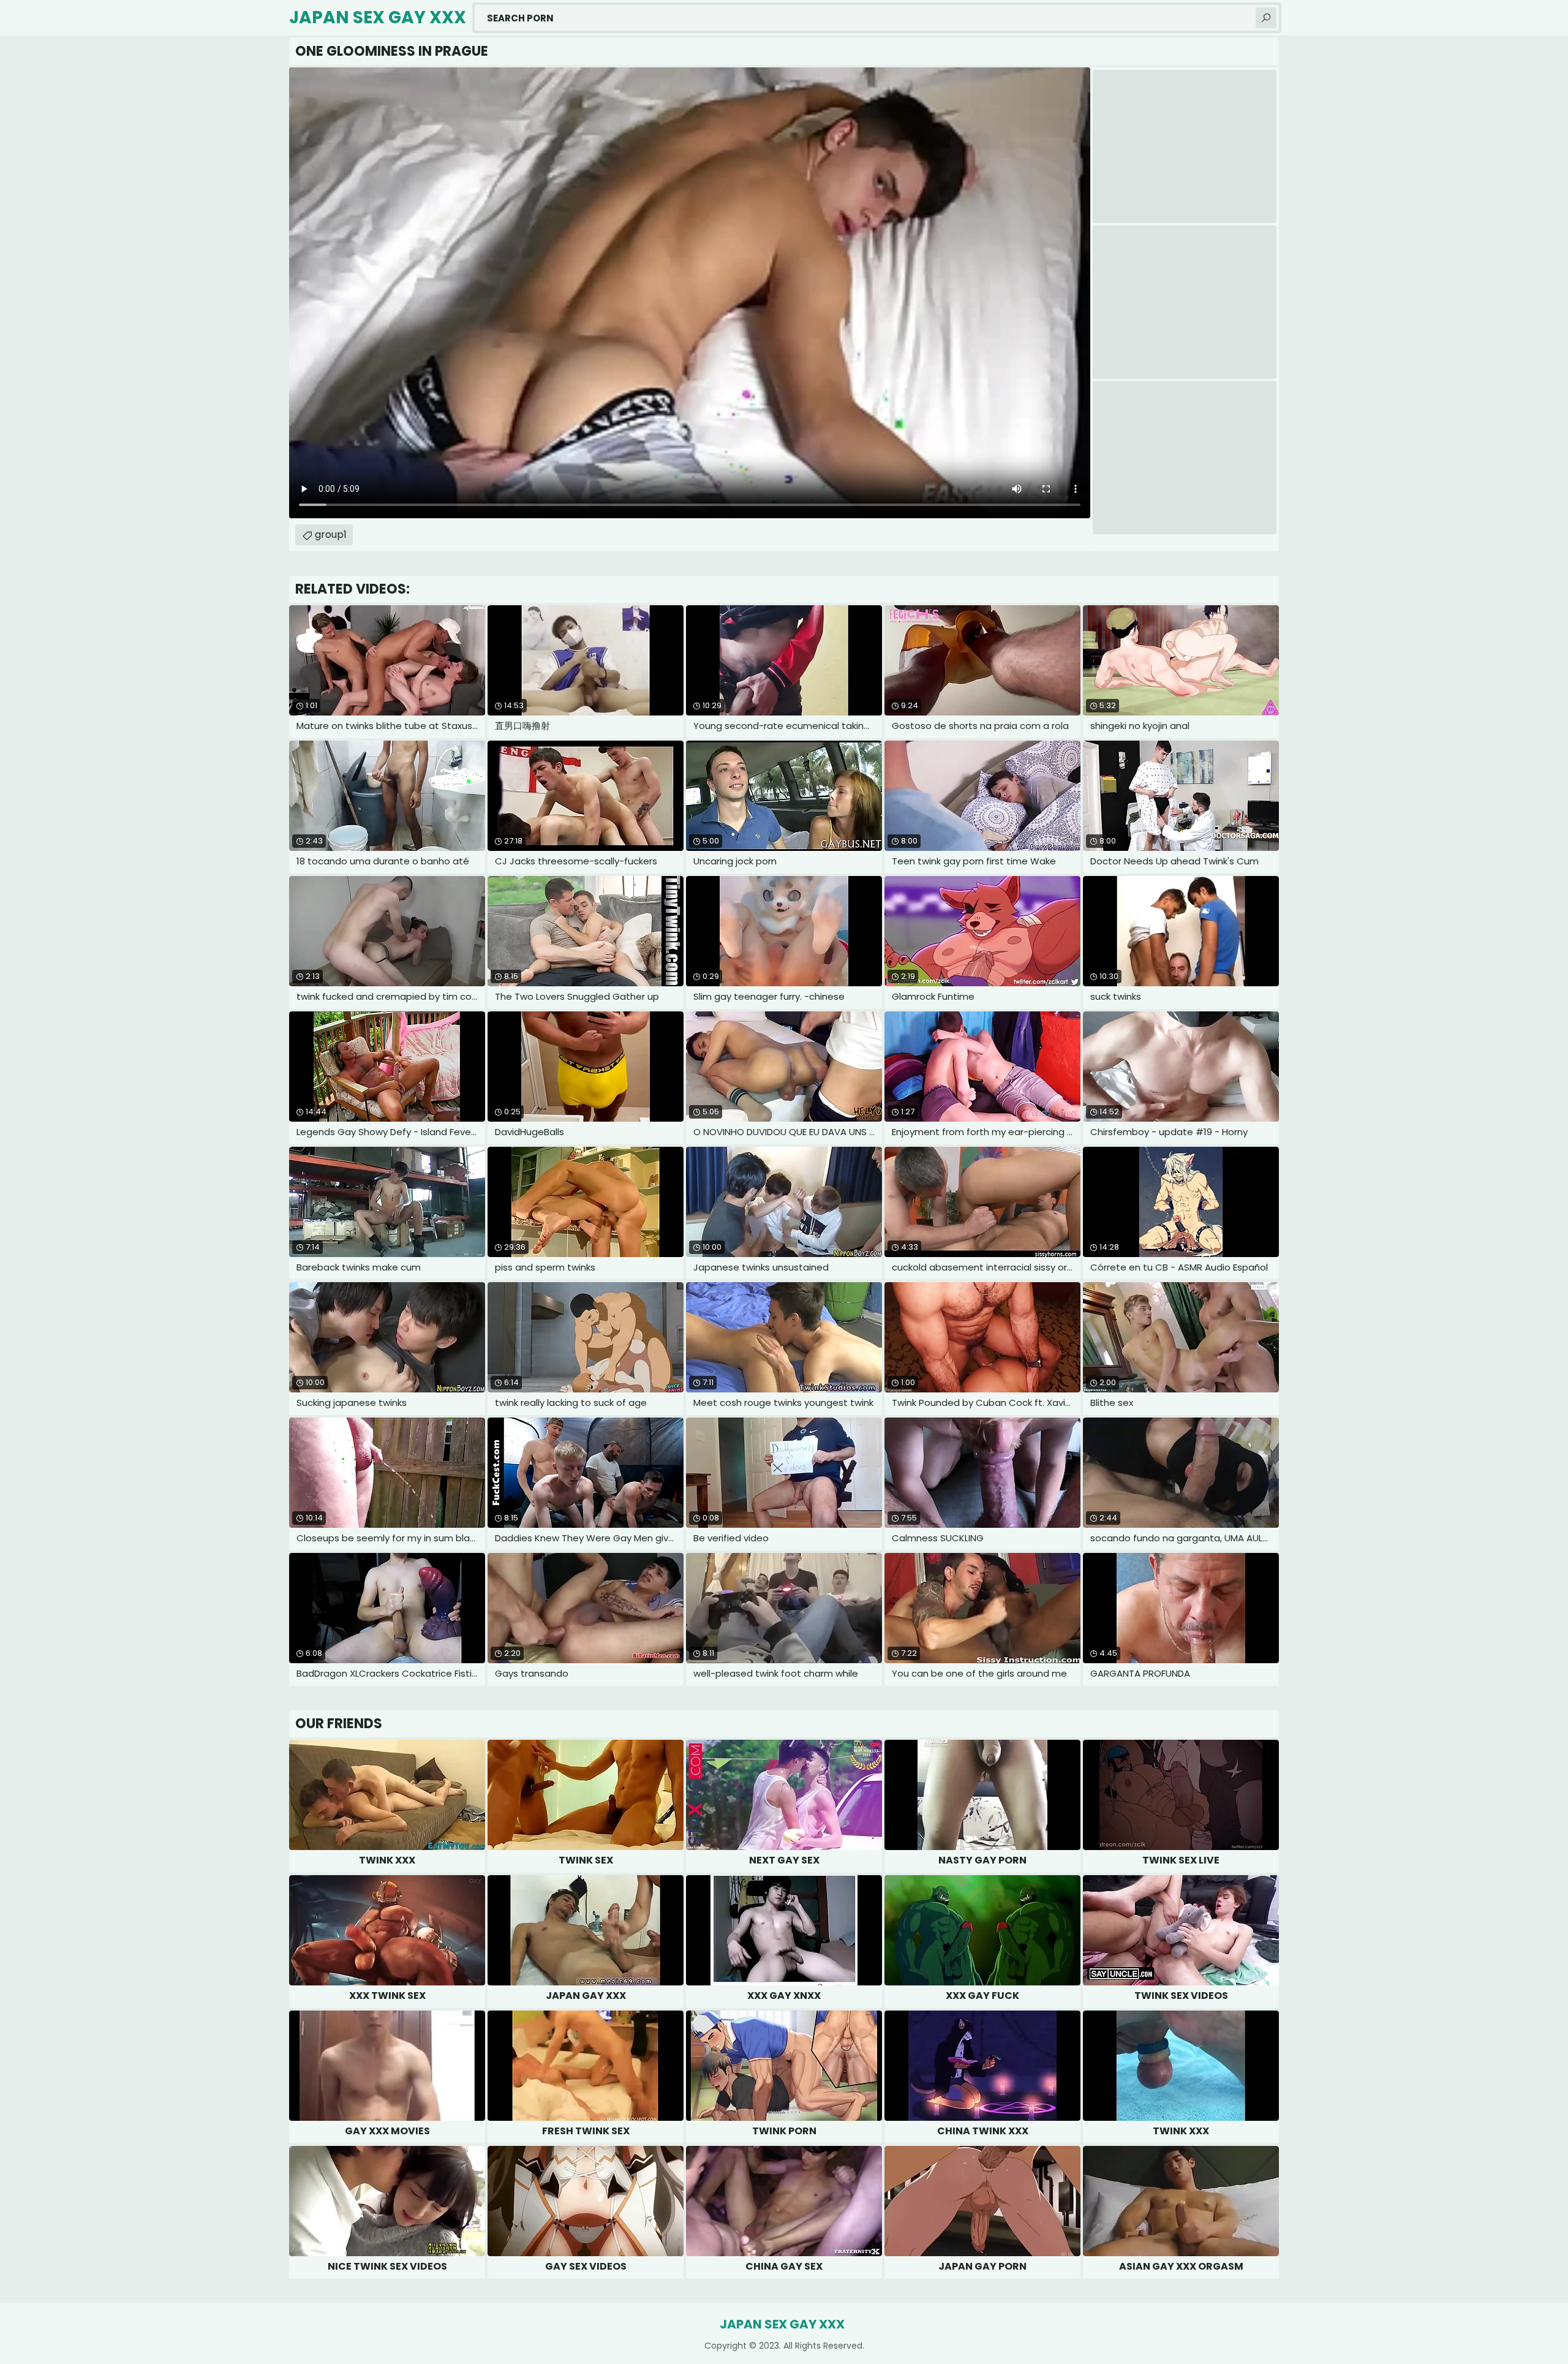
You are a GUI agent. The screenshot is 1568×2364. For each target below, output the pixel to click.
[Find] (1266, 18)
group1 (331, 534)
